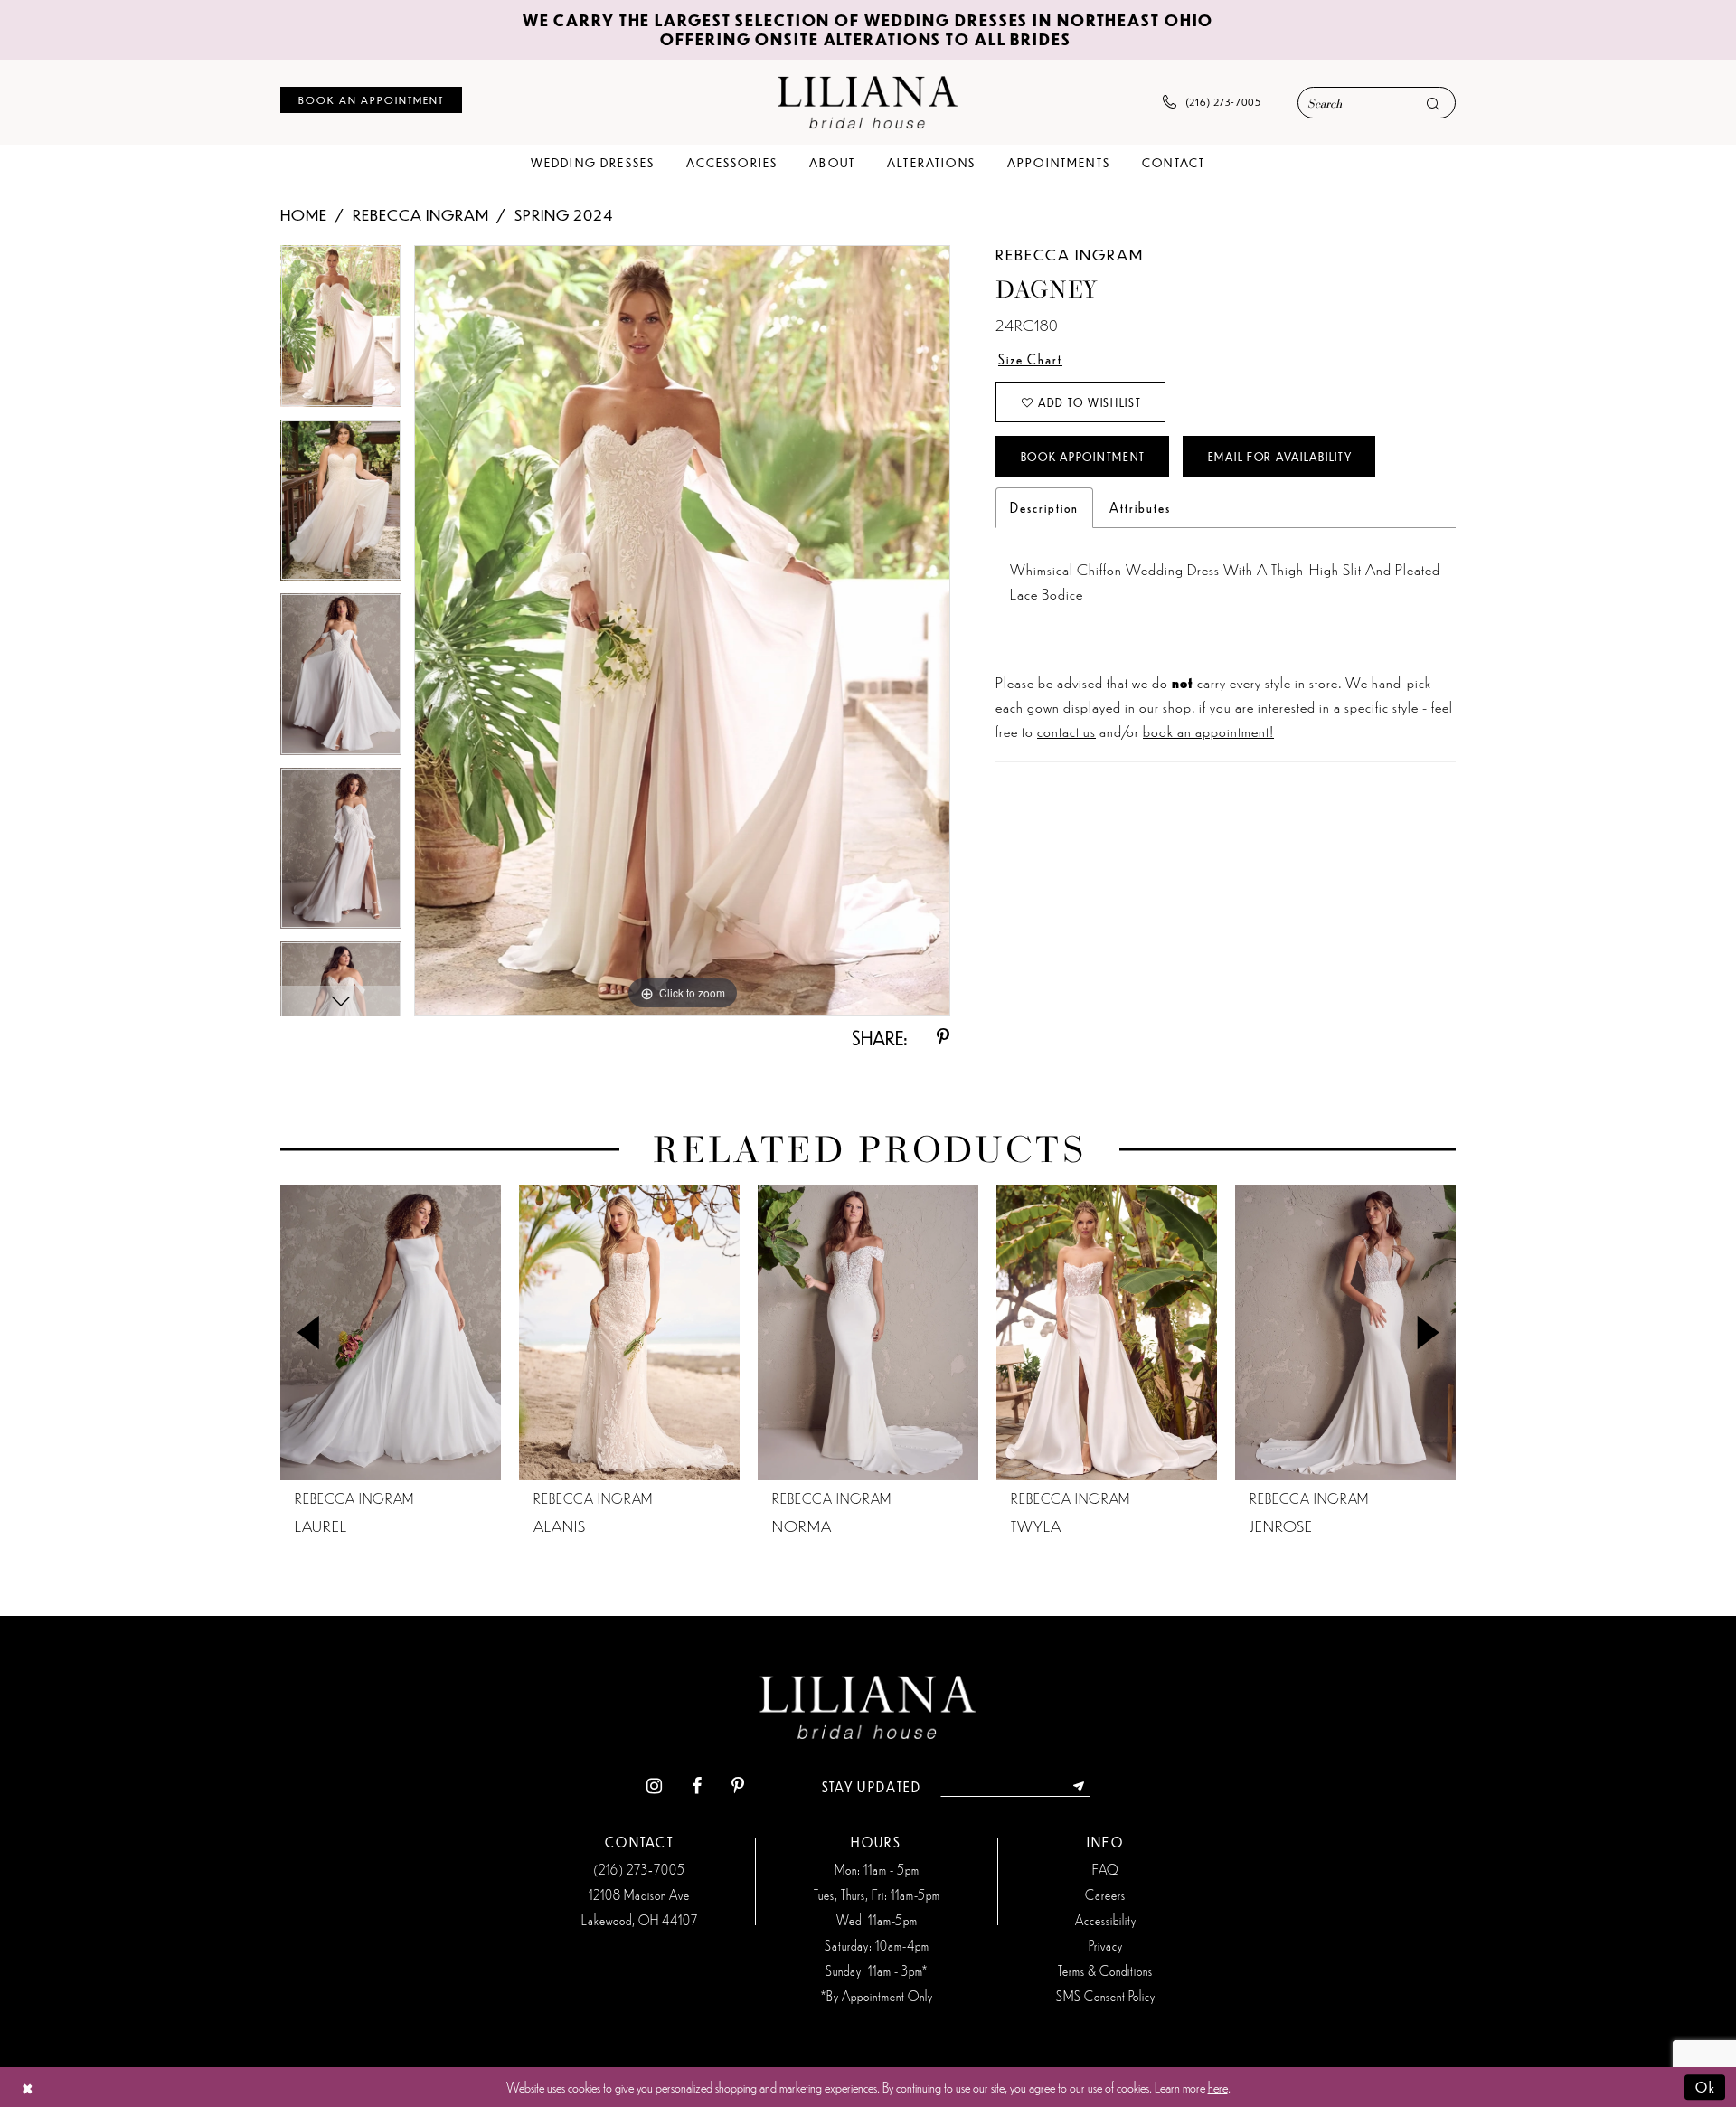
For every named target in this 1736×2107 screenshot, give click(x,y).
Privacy (1106, 1945)
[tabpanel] (341, 332)
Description (1044, 507)
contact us (1066, 731)
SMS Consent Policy (1106, 1996)
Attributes (1140, 507)
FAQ (1105, 1869)
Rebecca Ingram (421, 214)
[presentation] (391, 1332)
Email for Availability (1280, 457)
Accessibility (1106, 1920)
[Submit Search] (1433, 104)
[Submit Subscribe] (1079, 1787)
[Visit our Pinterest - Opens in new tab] (738, 1786)
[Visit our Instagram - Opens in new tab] (654, 1786)
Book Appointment (1083, 457)
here (1218, 2087)
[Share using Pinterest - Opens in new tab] (943, 1038)
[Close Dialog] (28, 2088)
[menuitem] (371, 100)
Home (304, 214)
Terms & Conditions (1105, 1970)
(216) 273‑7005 (639, 1869)
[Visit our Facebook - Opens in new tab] (697, 1786)
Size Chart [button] (1030, 359)
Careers (1105, 1894)
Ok (1706, 2087)
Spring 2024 (564, 214)
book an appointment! (1208, 731)
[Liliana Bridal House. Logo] (868, 102)
